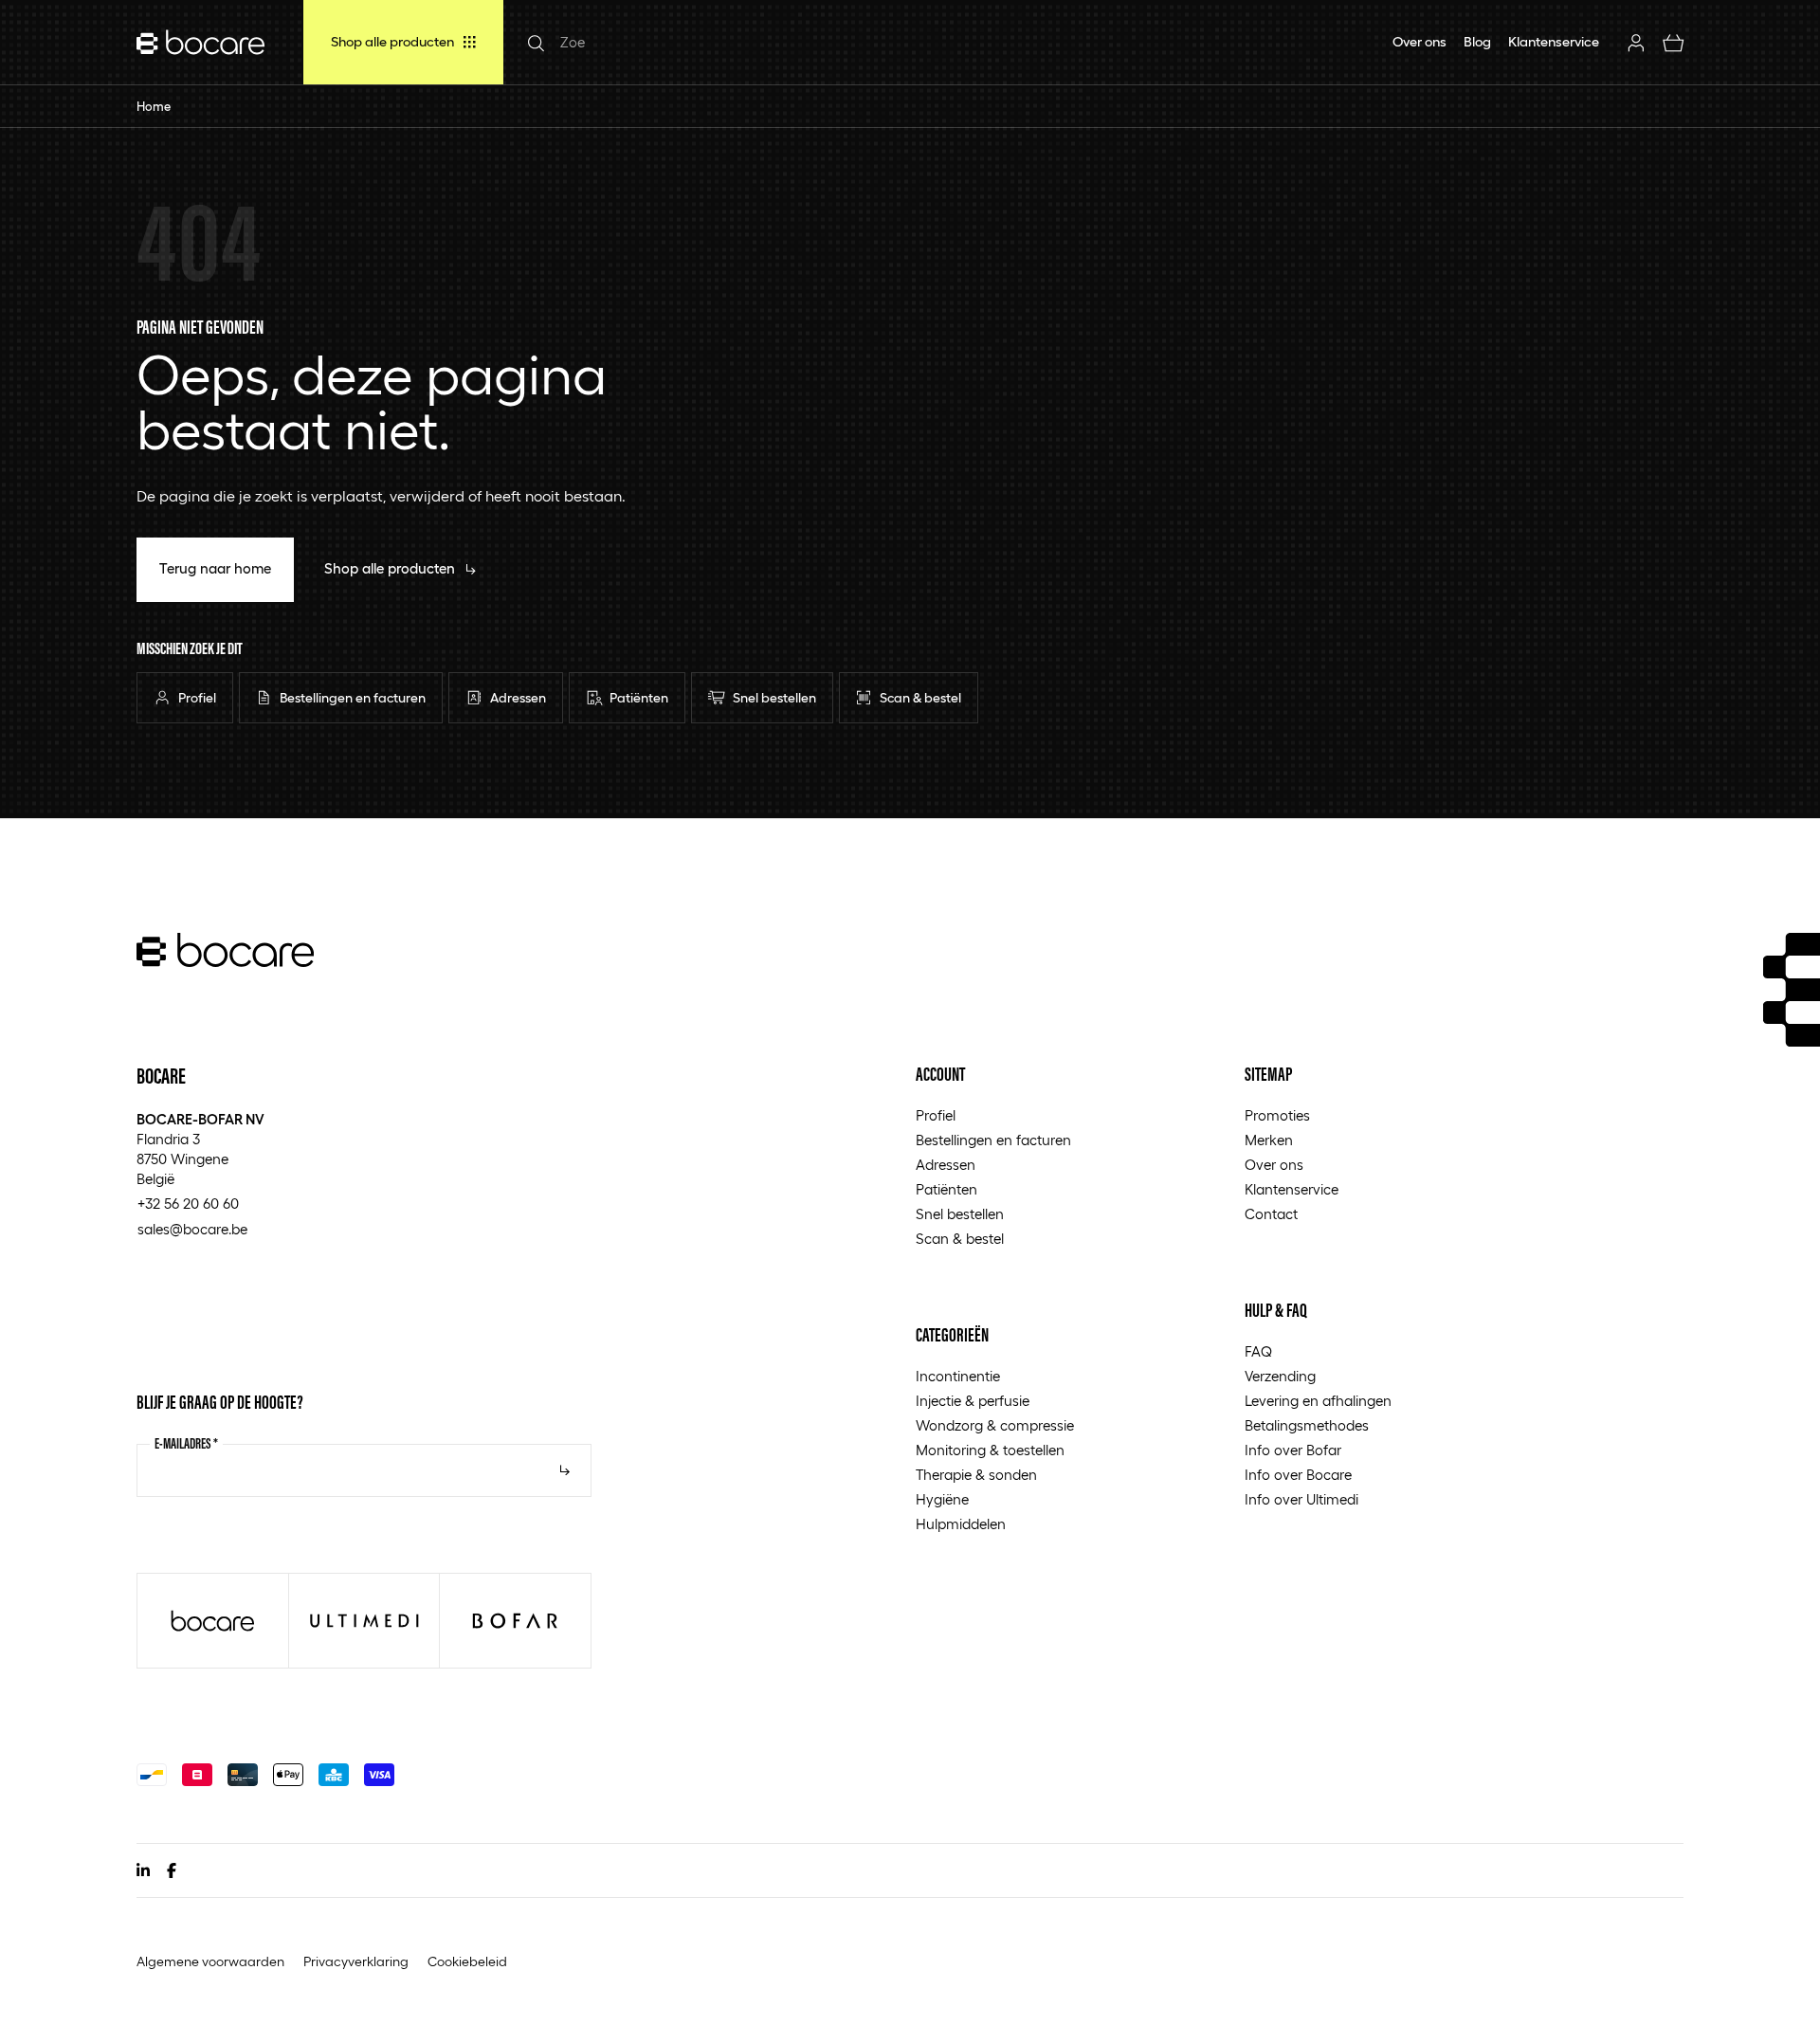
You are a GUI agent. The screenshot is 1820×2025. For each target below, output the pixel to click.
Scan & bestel (960, 1239)
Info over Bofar (1293, 1450)
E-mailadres (186, 1443)
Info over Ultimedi (1301, 1500)
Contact (1271, 1214)
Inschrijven (565, 1470)
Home (154, 107)
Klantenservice (1292, 1190)
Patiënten (946, 1190)
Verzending (1280, 1377)
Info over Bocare (1298, 1475)
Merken (1269, 1140)
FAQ (1258, 1352)
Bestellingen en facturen (993, 1140)
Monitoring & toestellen (990, 1450)
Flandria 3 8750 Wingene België (200, 1149)
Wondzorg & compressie (995, 1426)
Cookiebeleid (467, 1961)
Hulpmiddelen (961, 1524)
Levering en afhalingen (1318, 1401)
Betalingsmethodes (1307, 1426)
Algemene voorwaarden (210, 1961)
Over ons (1274, 1165)
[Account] (1637, 42)
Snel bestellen (960, 1214)
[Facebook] (172, 1870)
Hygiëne (942, 1500)
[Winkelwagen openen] (1674, 42)
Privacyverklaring (356, 1961)
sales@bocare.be (192, 1230)
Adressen (946, 1165)
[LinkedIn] (143, 1870)
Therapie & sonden (976, 1475)
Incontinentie (958, 1377)
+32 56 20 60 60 (188, 1204)
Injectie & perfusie (973, 1401)
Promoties (1277, 1116)
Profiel (936, 1116)
